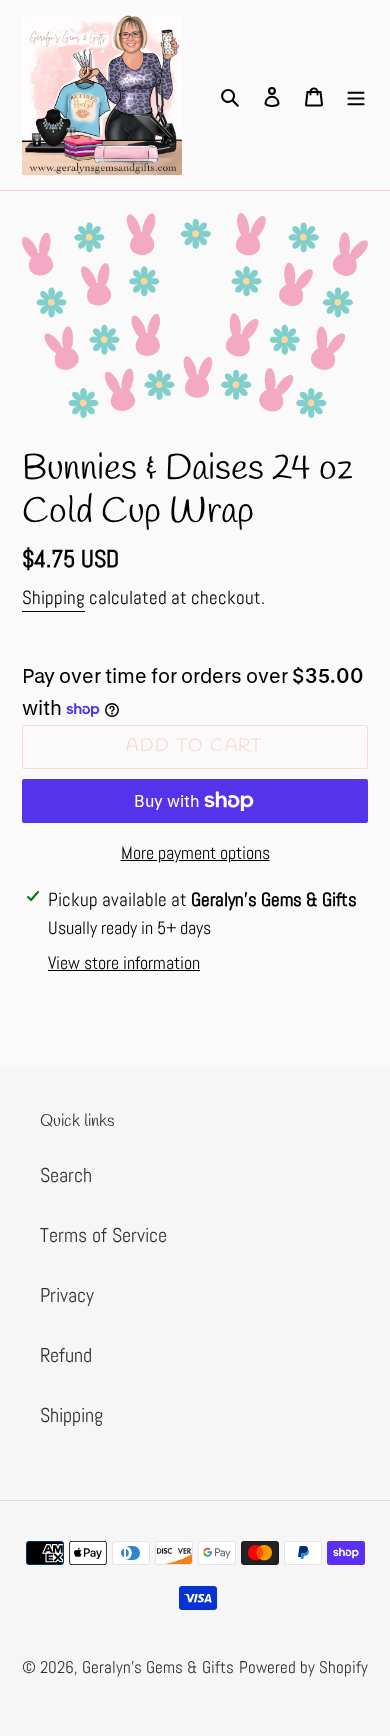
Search (66, 1175)
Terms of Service (103, 1235)
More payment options (195, 852)
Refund (66, 1355)
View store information (124, 962)
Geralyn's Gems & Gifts (158, 1667)
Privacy (67, 1295)
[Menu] (356, 95)
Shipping (53, 597)
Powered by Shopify (303, 1667)
